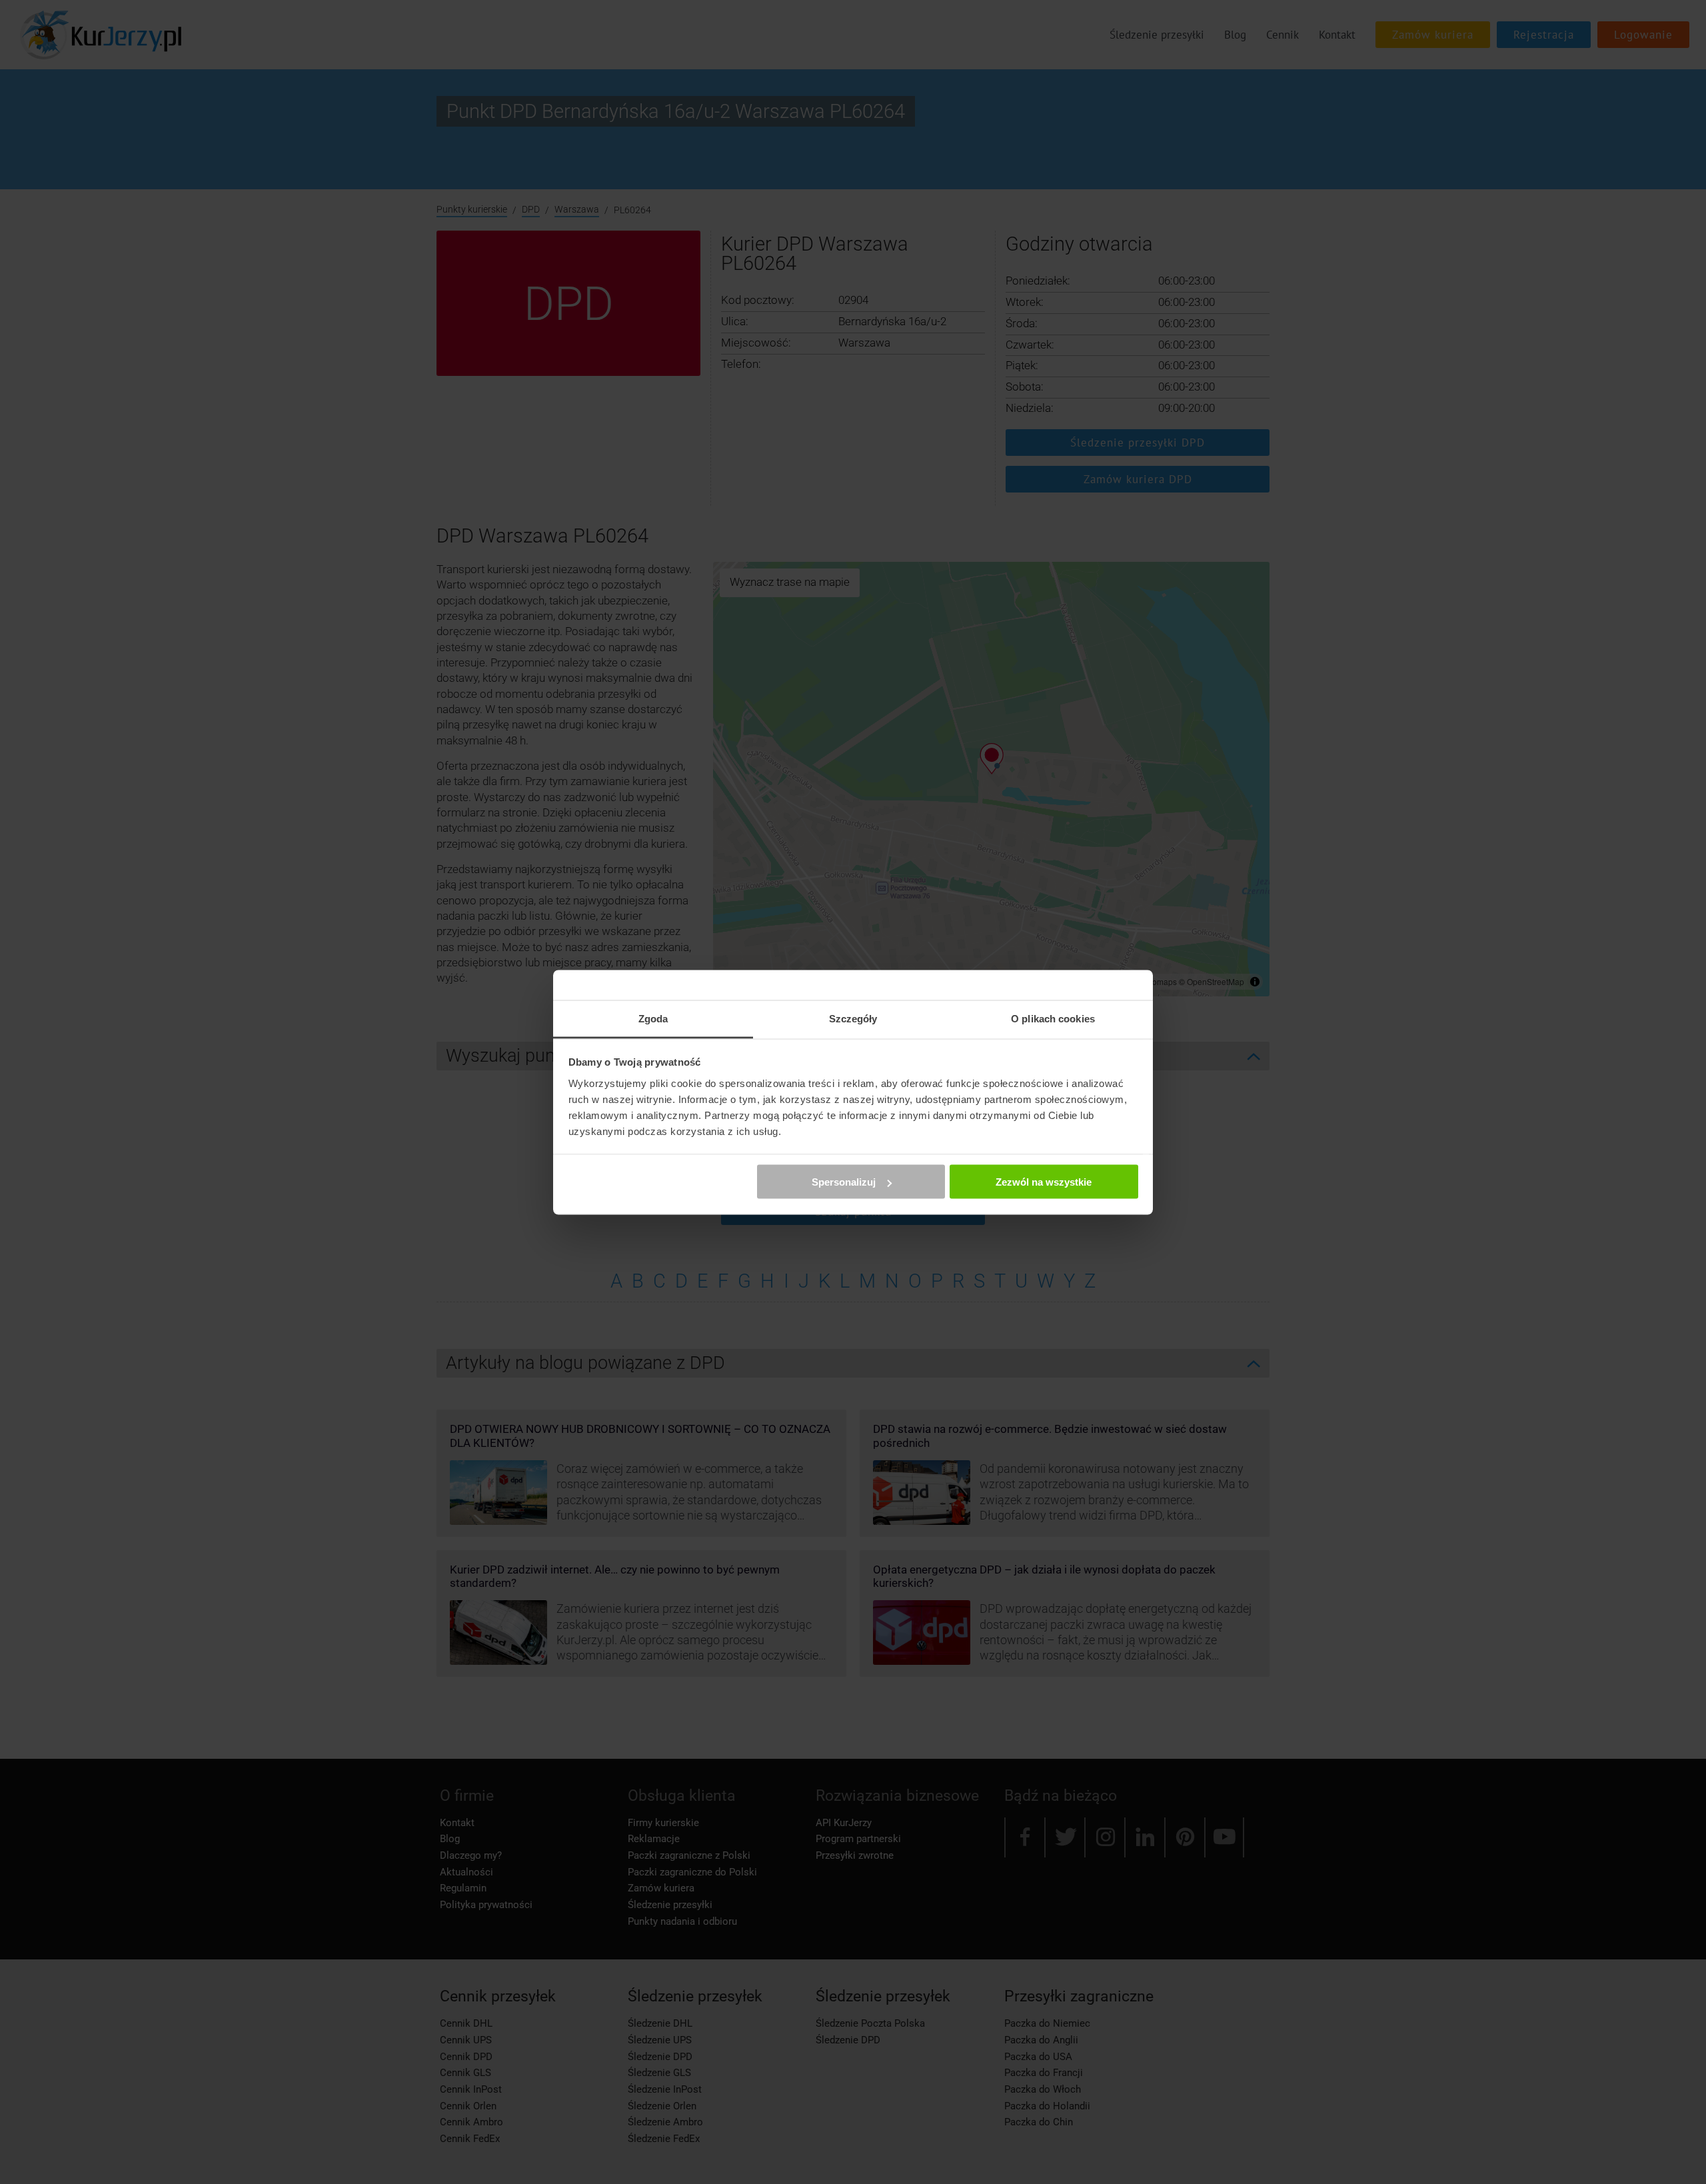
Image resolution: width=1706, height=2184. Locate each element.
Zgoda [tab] (653, 1018)
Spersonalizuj (844, 1182)
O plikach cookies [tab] (1053, 1018)
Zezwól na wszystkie (1044, 1182)
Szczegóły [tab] (853, 1018)
